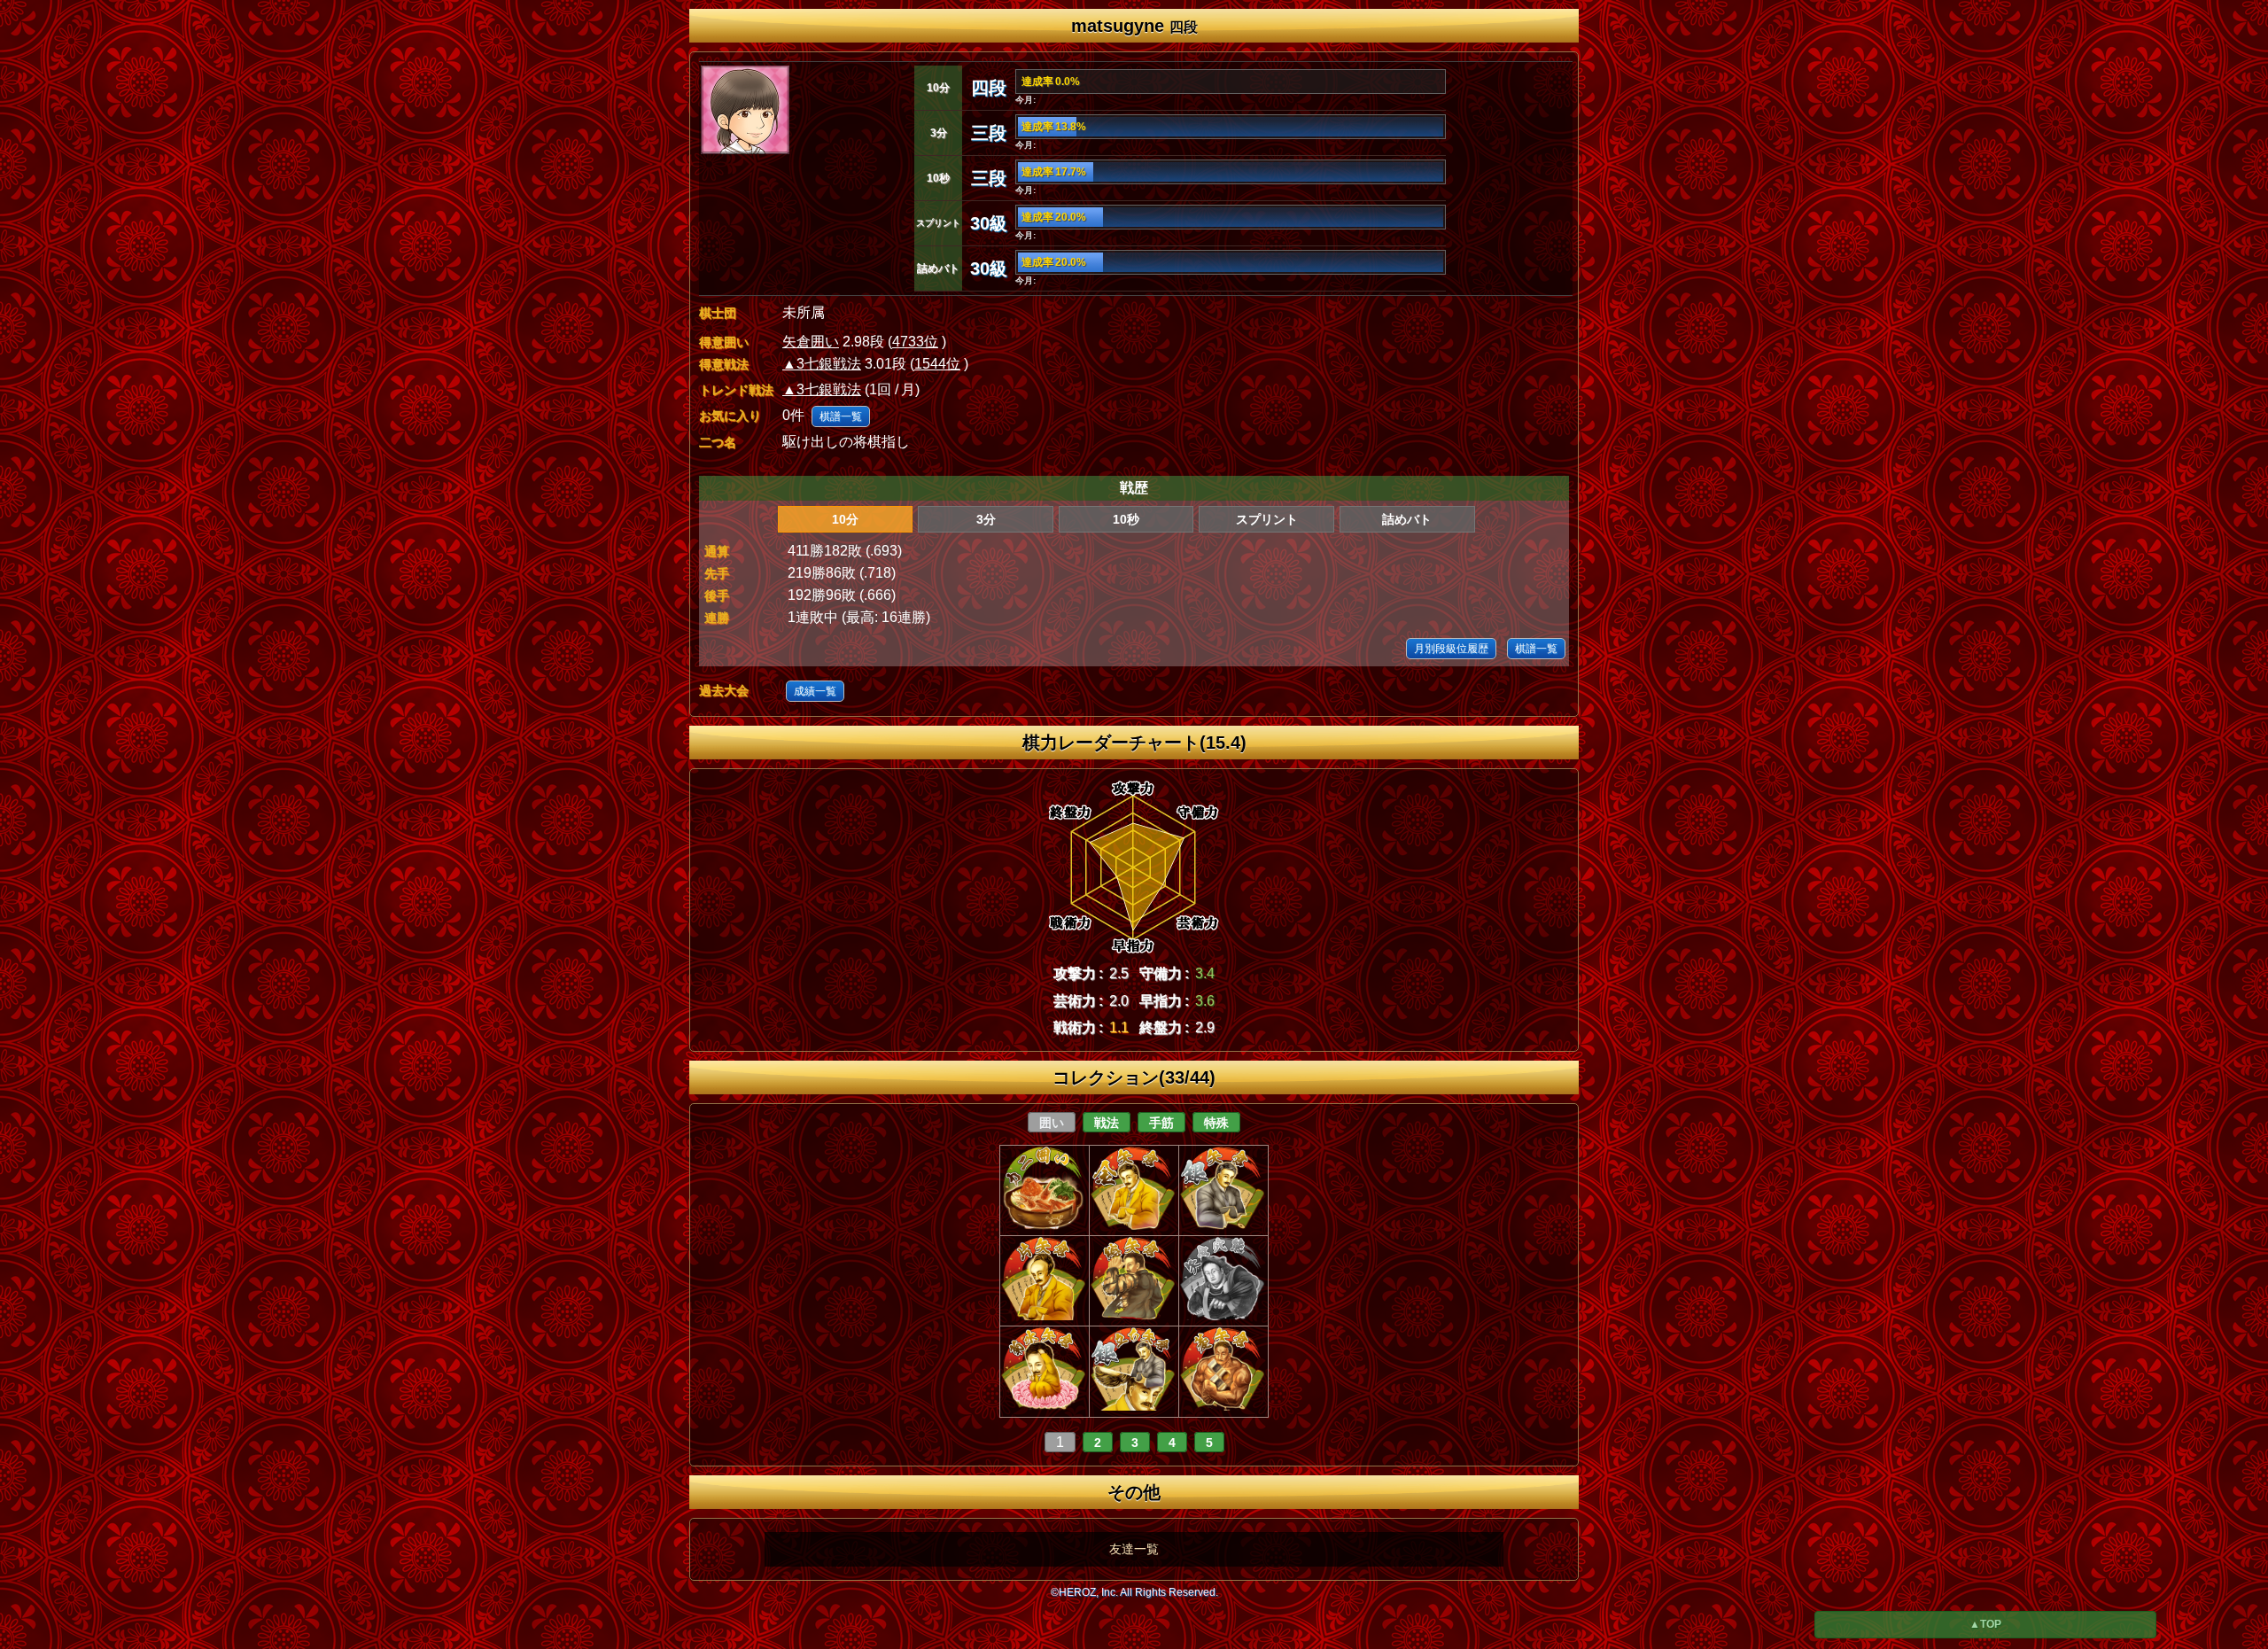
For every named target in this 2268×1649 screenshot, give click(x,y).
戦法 (1107, 1123)
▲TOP (1985, 1624)
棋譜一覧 (841, 416)
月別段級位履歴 (1451, 649)
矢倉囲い (811, 342)
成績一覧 (815, 691)
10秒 (1126, 519)
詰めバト (1407, 519)
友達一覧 (1134, 1549)
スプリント (1267, 519)
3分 (986, 519)
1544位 (937, 364)
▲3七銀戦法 (822, 364)
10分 (845, 519)
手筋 (1161, 1123)
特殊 (1216, 1123)
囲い (1052, 1123)
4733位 (915, 342)
